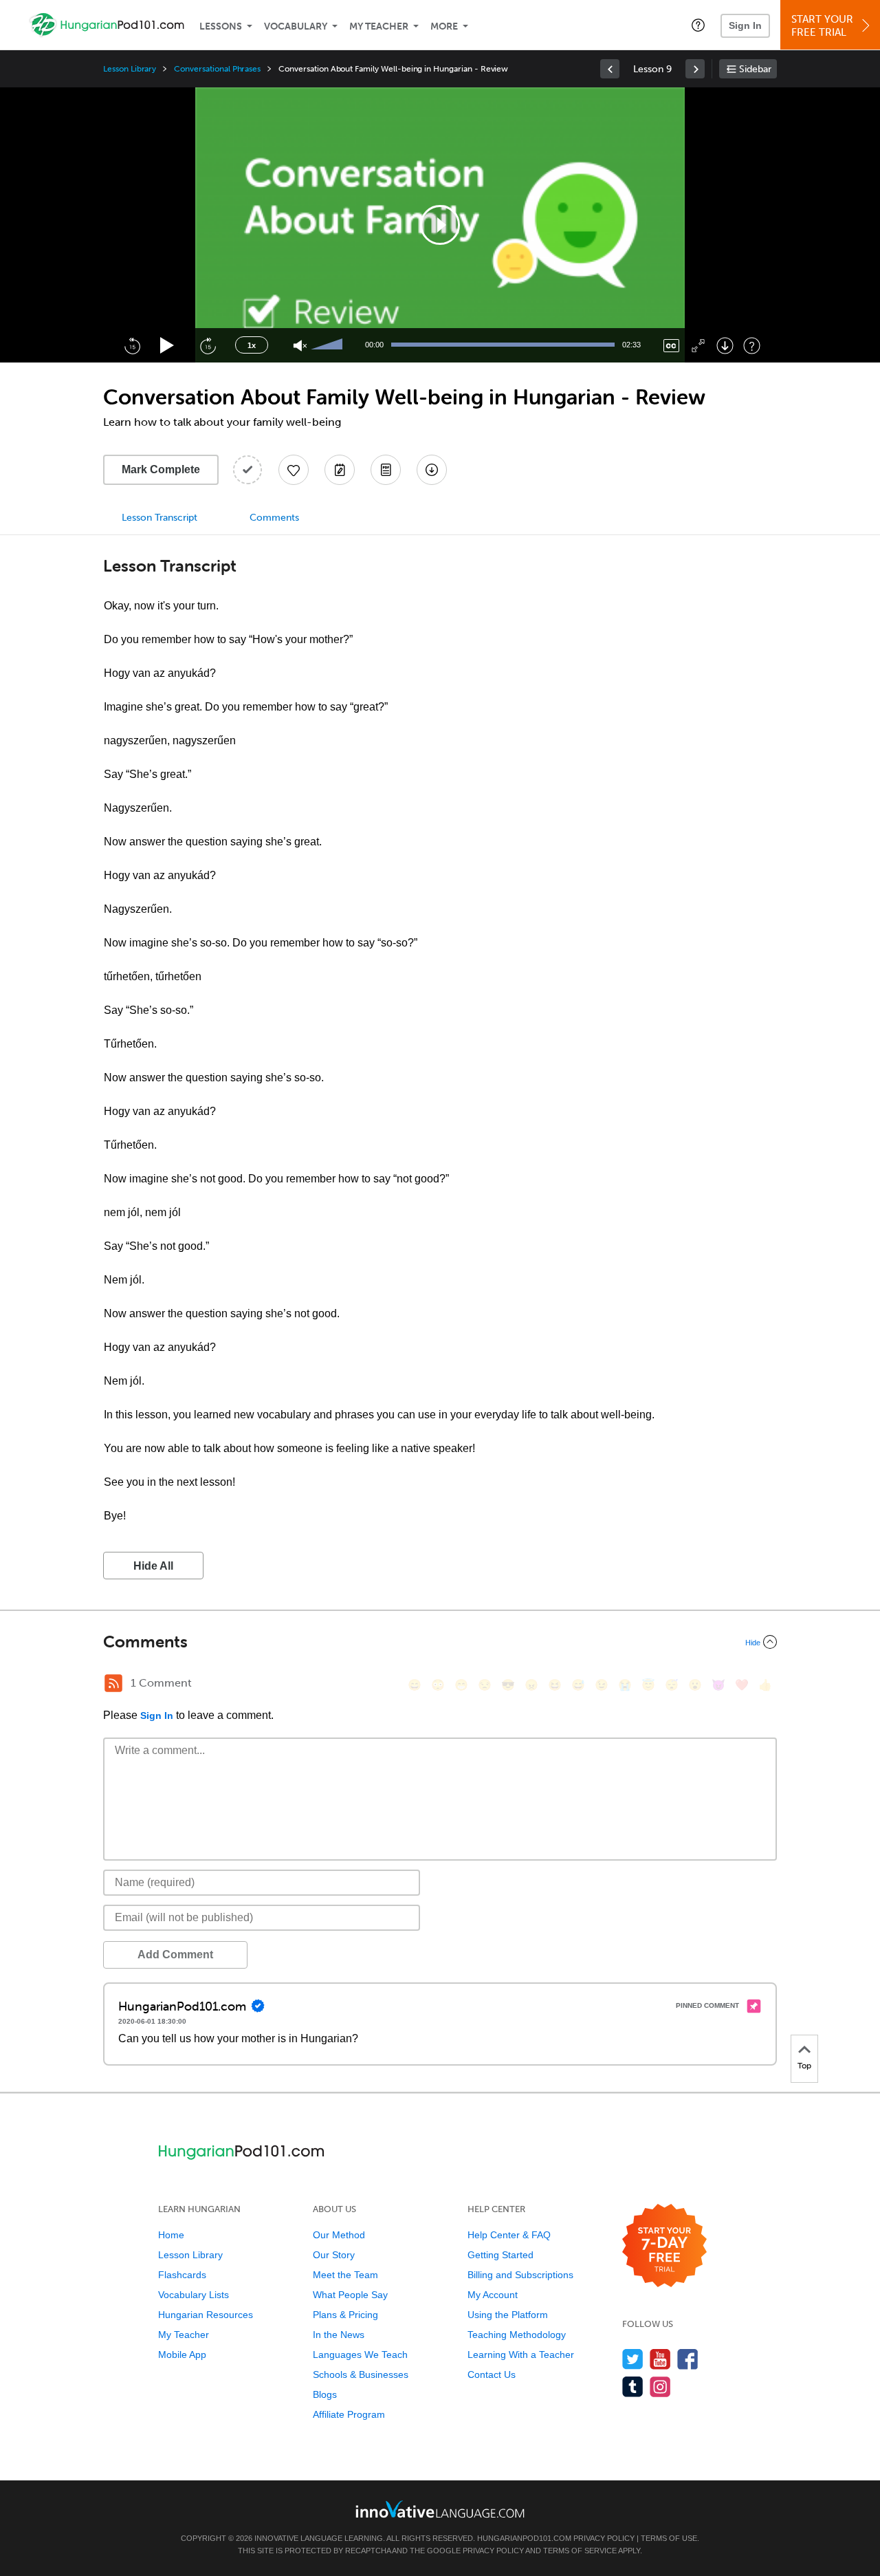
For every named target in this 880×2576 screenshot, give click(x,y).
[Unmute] (300, 346)
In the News (339, 2335)
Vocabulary (296, 26)
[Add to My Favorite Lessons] (294, 470)
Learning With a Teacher (521, 2355)
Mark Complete (161, 469)
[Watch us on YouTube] (660, 2359)
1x (252, 345)
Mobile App (182, 2355)
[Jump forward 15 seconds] (208, 345)
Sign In (745, 25)
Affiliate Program (349, 2414)
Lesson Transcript (159, 518)
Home (171, 2235)
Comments (274, 518)
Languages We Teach (360, 2355)
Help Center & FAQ (509, 2235)
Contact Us (492, 2374)
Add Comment (175, 1955)
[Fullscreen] (698, 346)
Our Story (334, 2255)
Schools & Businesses (361, 2374)
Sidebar (755, 69)
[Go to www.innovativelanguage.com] (440, 2509)
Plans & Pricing (345, 2315)
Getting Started (500, 2255)
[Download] (725, 346)
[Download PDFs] (386, 470)
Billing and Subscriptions (520, 2275)
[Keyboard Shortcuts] (752, 346)
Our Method (339, 2235)
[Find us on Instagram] (660, 2386)
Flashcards (182, 2275)
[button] (698, 25)
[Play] (167, 346)
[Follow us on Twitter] (633, 2359)
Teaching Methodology (517, 2335)
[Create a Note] (340, 470)
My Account (493, 2295)
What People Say (350, 2295)
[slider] (329, 345)
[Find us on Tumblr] (633, 2386)
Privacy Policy (604, 2538)
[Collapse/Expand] (440, 1642)
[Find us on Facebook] (688, 2359)
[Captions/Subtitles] (671, 346)
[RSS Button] (113, 1683)
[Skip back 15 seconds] (132, 345)
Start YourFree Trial (822, 26)
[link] (610, 69)
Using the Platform (508, 2315)
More (444, 26)
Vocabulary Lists (194, 2295)
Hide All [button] (153, 1566)
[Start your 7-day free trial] (664, 2246)
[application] (440, 225)
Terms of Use (669, 2538)
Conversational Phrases (217, 69)
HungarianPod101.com (524, 2538)
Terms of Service (580, 2551)
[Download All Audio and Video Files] (432, 470)
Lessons (221, 26)
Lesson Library (130, 69)
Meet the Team (345, 2275)
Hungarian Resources (206, 2315)
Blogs (325, 2394)
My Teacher (379, 26)
